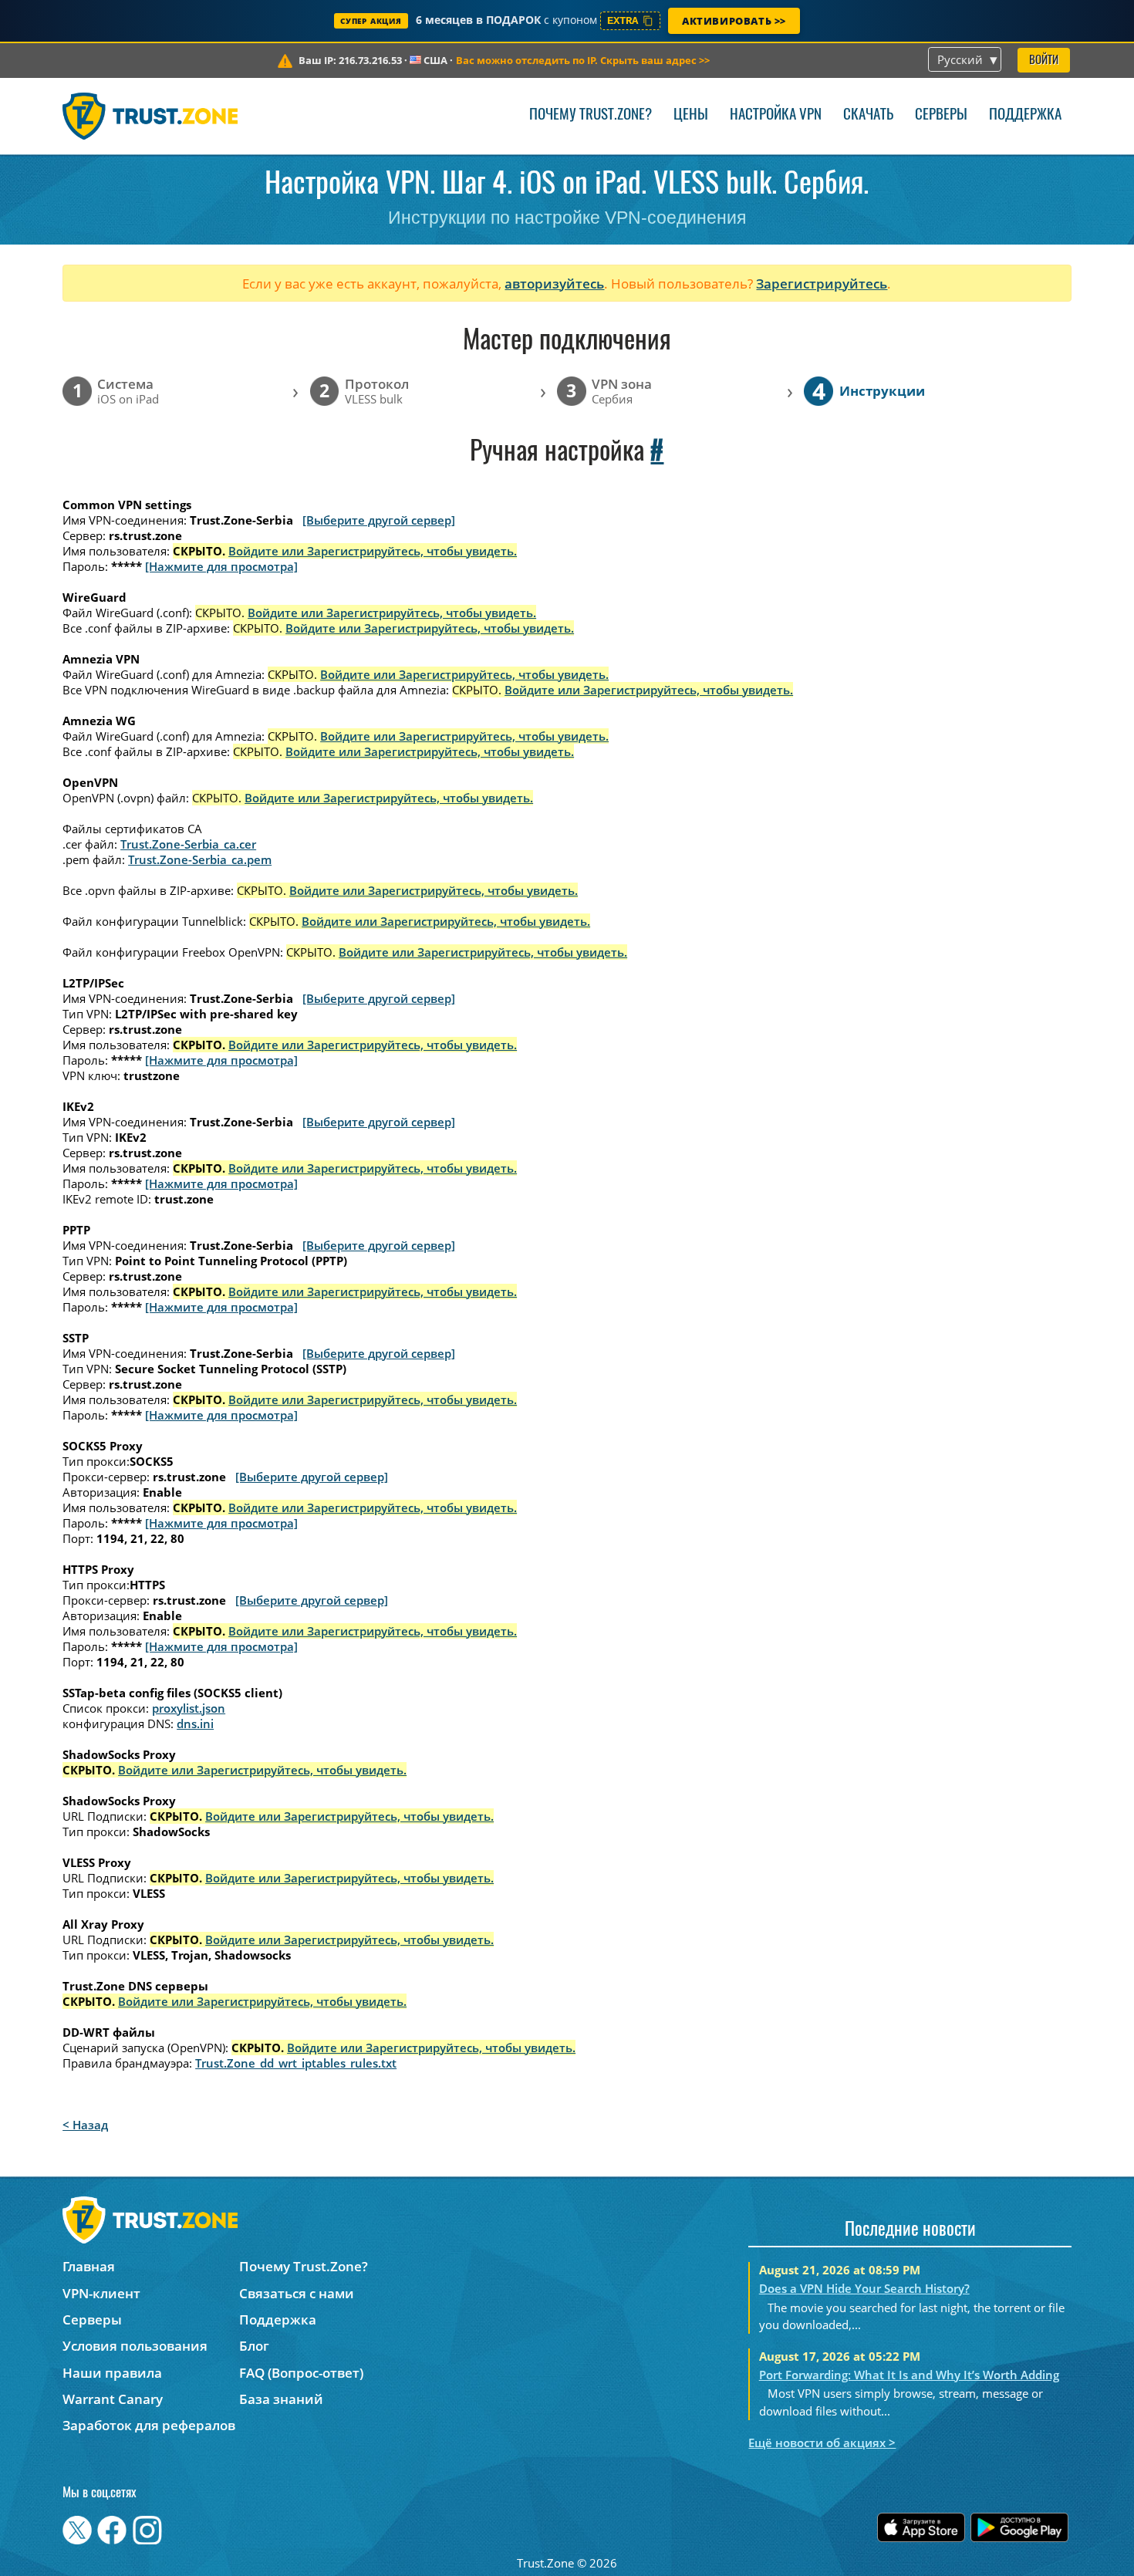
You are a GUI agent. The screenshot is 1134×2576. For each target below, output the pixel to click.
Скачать (868, 115)
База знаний (281, 2399)
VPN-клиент (101, 2293)
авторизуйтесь (554, 284)
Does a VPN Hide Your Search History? (864, 2288)
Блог (254, 2346)
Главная (89, 2266)
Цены (691, 115)
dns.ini (195, 1724)
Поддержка (1025, 115)
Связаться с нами (297, 2293)
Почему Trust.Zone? (591, 115)
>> (583, 60)
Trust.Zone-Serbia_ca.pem (200, 859)
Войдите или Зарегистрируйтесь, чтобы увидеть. (373, 551)
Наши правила (112, 2373)
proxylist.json (189, 1708)
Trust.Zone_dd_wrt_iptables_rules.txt (296, 2063)
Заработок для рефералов (149, 2425)
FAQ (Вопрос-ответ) (301, 2373)
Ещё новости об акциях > (822, 2443)
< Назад (85, 2125)
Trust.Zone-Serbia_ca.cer (188, 844)
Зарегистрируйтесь (822, 284)
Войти (1044, 61)
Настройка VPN (776, 115)
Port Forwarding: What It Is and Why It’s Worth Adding (909, 2375)
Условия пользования (135, 2346)
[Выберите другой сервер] (379, 520)
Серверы (941, 115)
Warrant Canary (113, 2399)
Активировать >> (734, 21)
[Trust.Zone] (150, 116)
